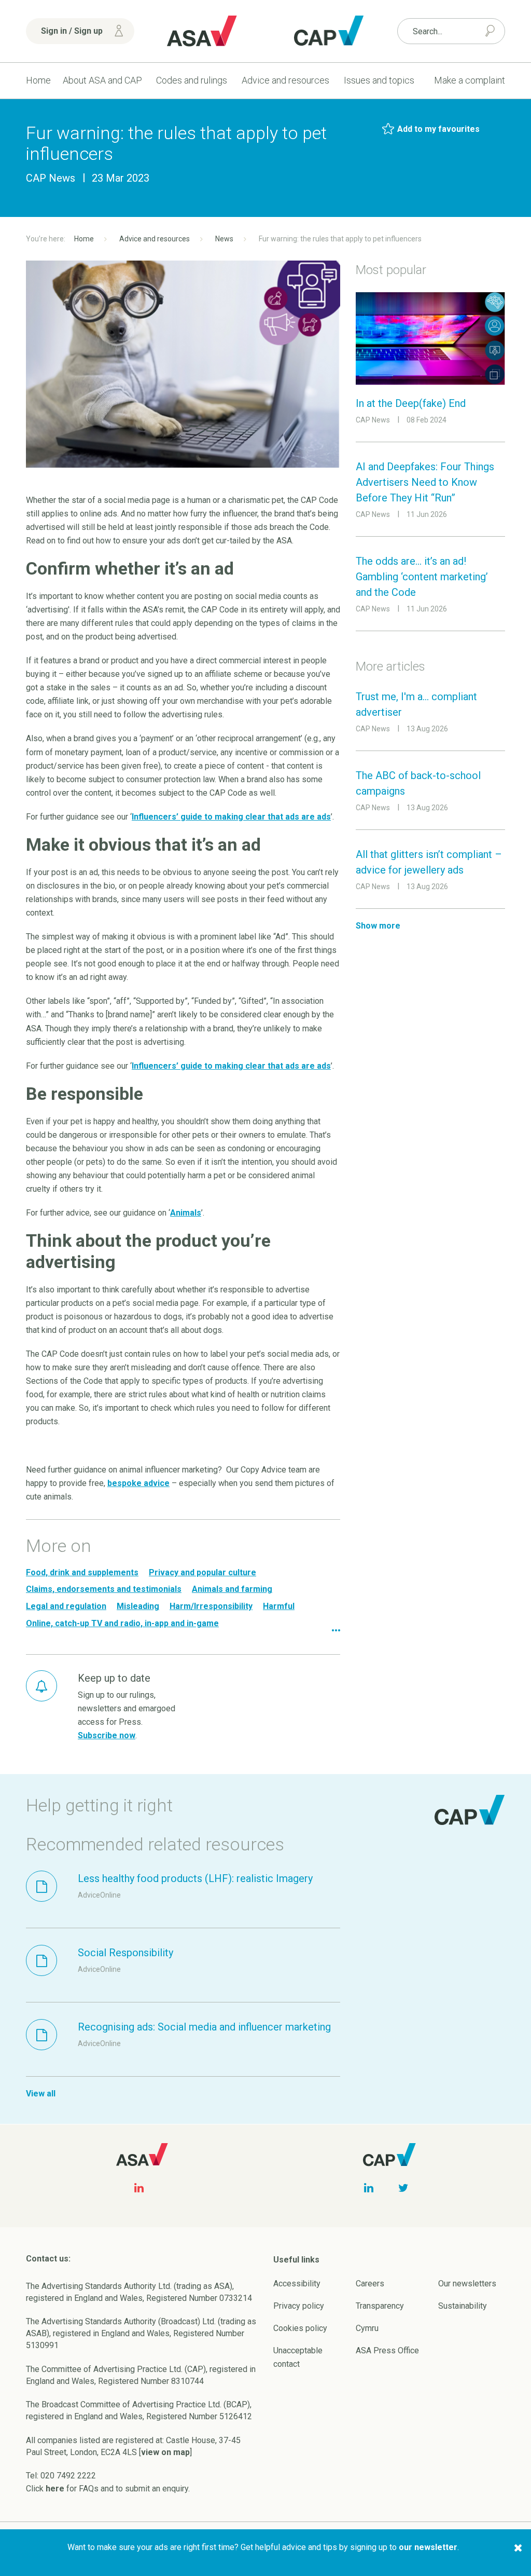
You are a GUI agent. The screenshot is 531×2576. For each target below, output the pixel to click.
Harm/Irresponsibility (211, 1606)
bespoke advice (138, 1483)
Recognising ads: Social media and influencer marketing (204, 2027)
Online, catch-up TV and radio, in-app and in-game (122, 1623)
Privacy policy (299, 2306)
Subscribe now (107, 1735)
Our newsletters (467, 2284)
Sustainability (463, 2306)
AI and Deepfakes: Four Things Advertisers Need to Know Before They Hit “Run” (425, 482)
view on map (165, 2452)
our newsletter (428, 2547)
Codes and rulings (192, 80)
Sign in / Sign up (72, 31)
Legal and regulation (66, 1606)
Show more (378, 926)
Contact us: (48, 2259)
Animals (186, 1213)
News (224, 239)
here (55, 2489)
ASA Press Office (387, 2350)
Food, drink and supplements (82, 1572)
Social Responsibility (125, 1953)
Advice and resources (285, 80)
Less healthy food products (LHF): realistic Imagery (195, 1878)
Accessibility (297, 2284)
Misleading (138, 1606)
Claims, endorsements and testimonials (104, 1589)
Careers (370, 2284)
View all (41, 2094)
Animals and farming (232, 1589)
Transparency (380, 2306)
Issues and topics (379, 80)
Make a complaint (470, 80)
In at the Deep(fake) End (411, 403)
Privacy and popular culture (202, 1572)
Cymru (367, 2328)
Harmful (279, 1606)
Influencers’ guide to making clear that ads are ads (231, 817)
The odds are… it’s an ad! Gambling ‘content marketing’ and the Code (422, 577)
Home (38, 80)
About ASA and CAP (102, 80)
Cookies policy (300, 2328)
